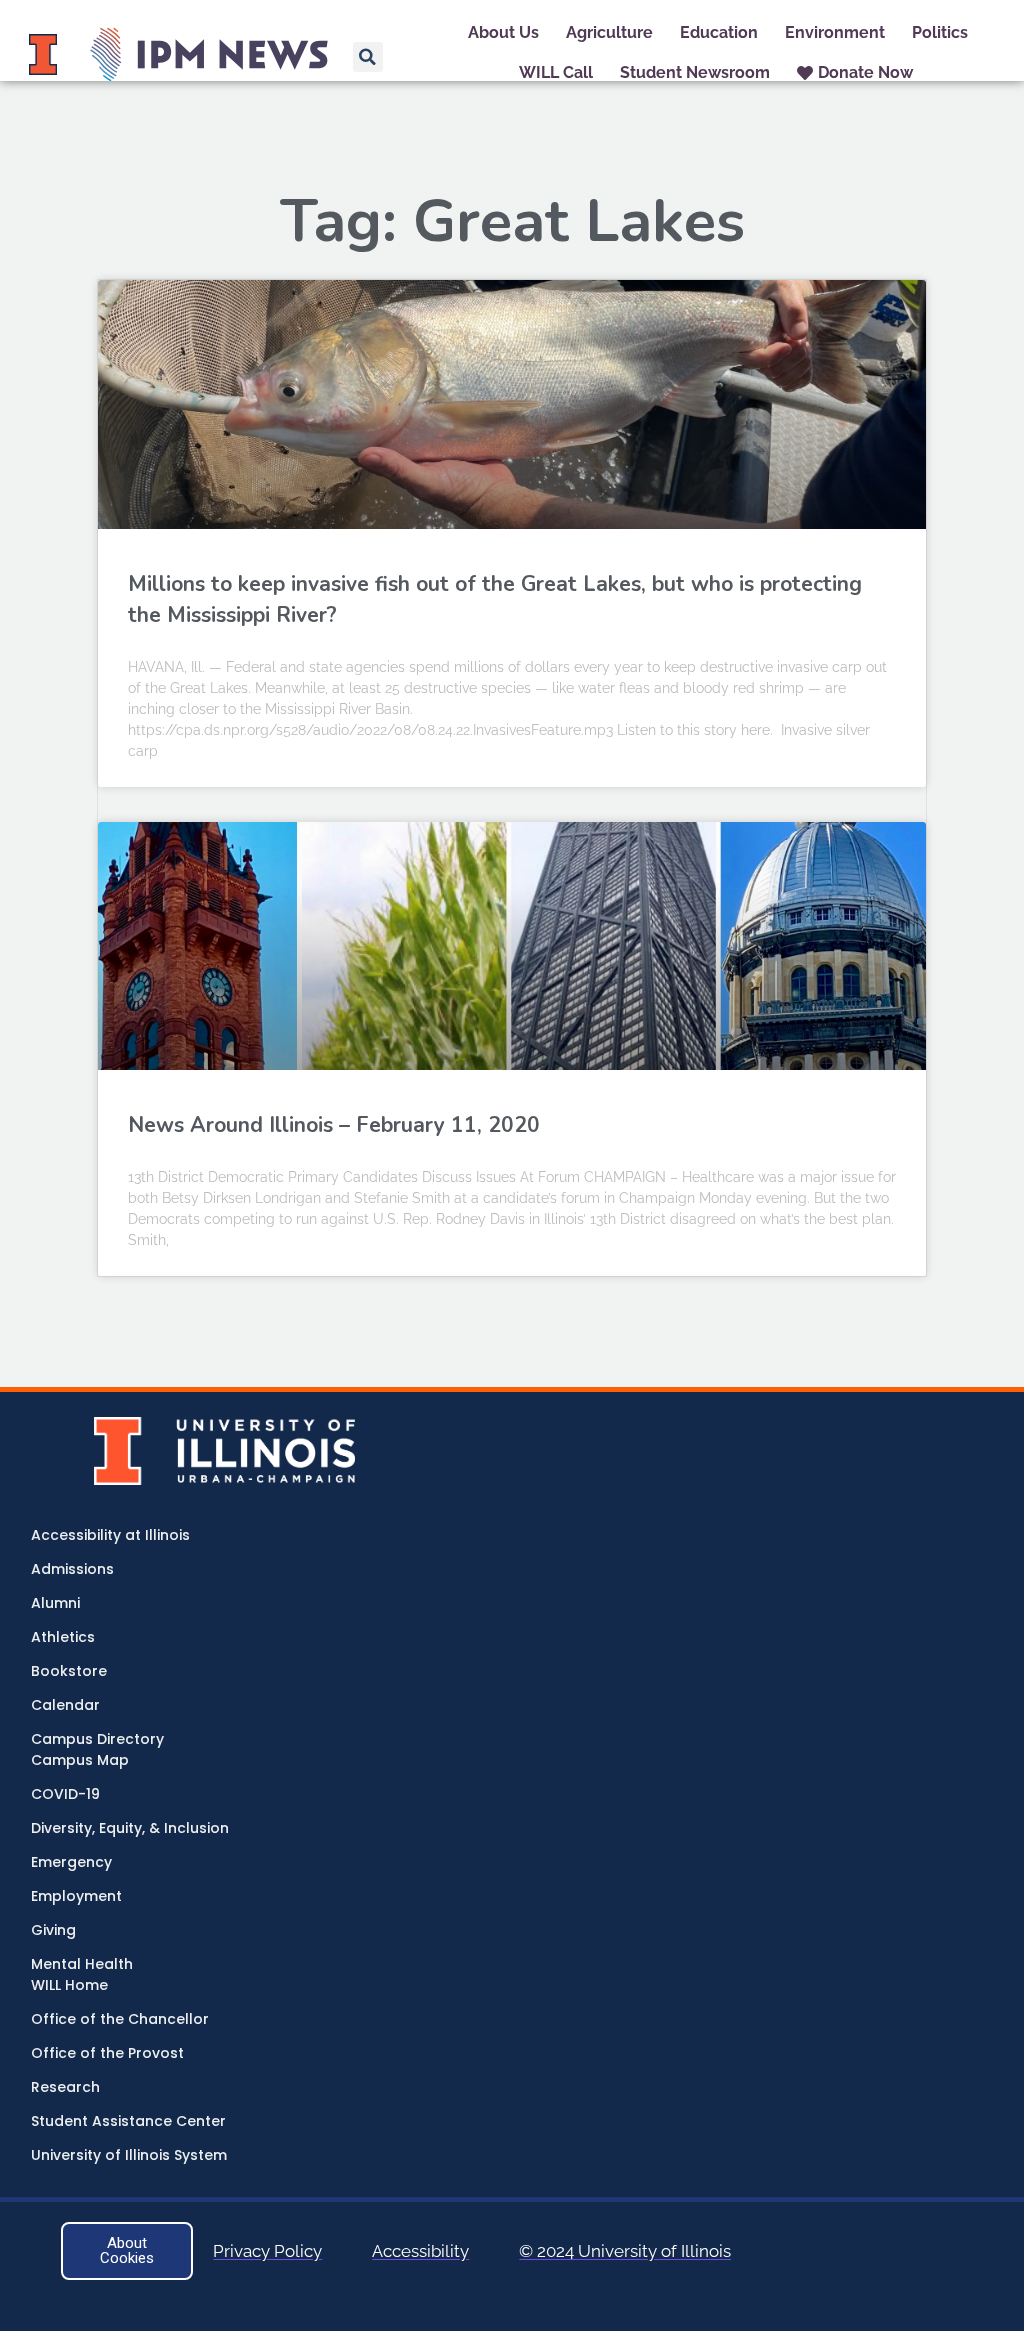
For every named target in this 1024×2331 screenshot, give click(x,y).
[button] (368, 57)
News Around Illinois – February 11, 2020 (334, 1125)
